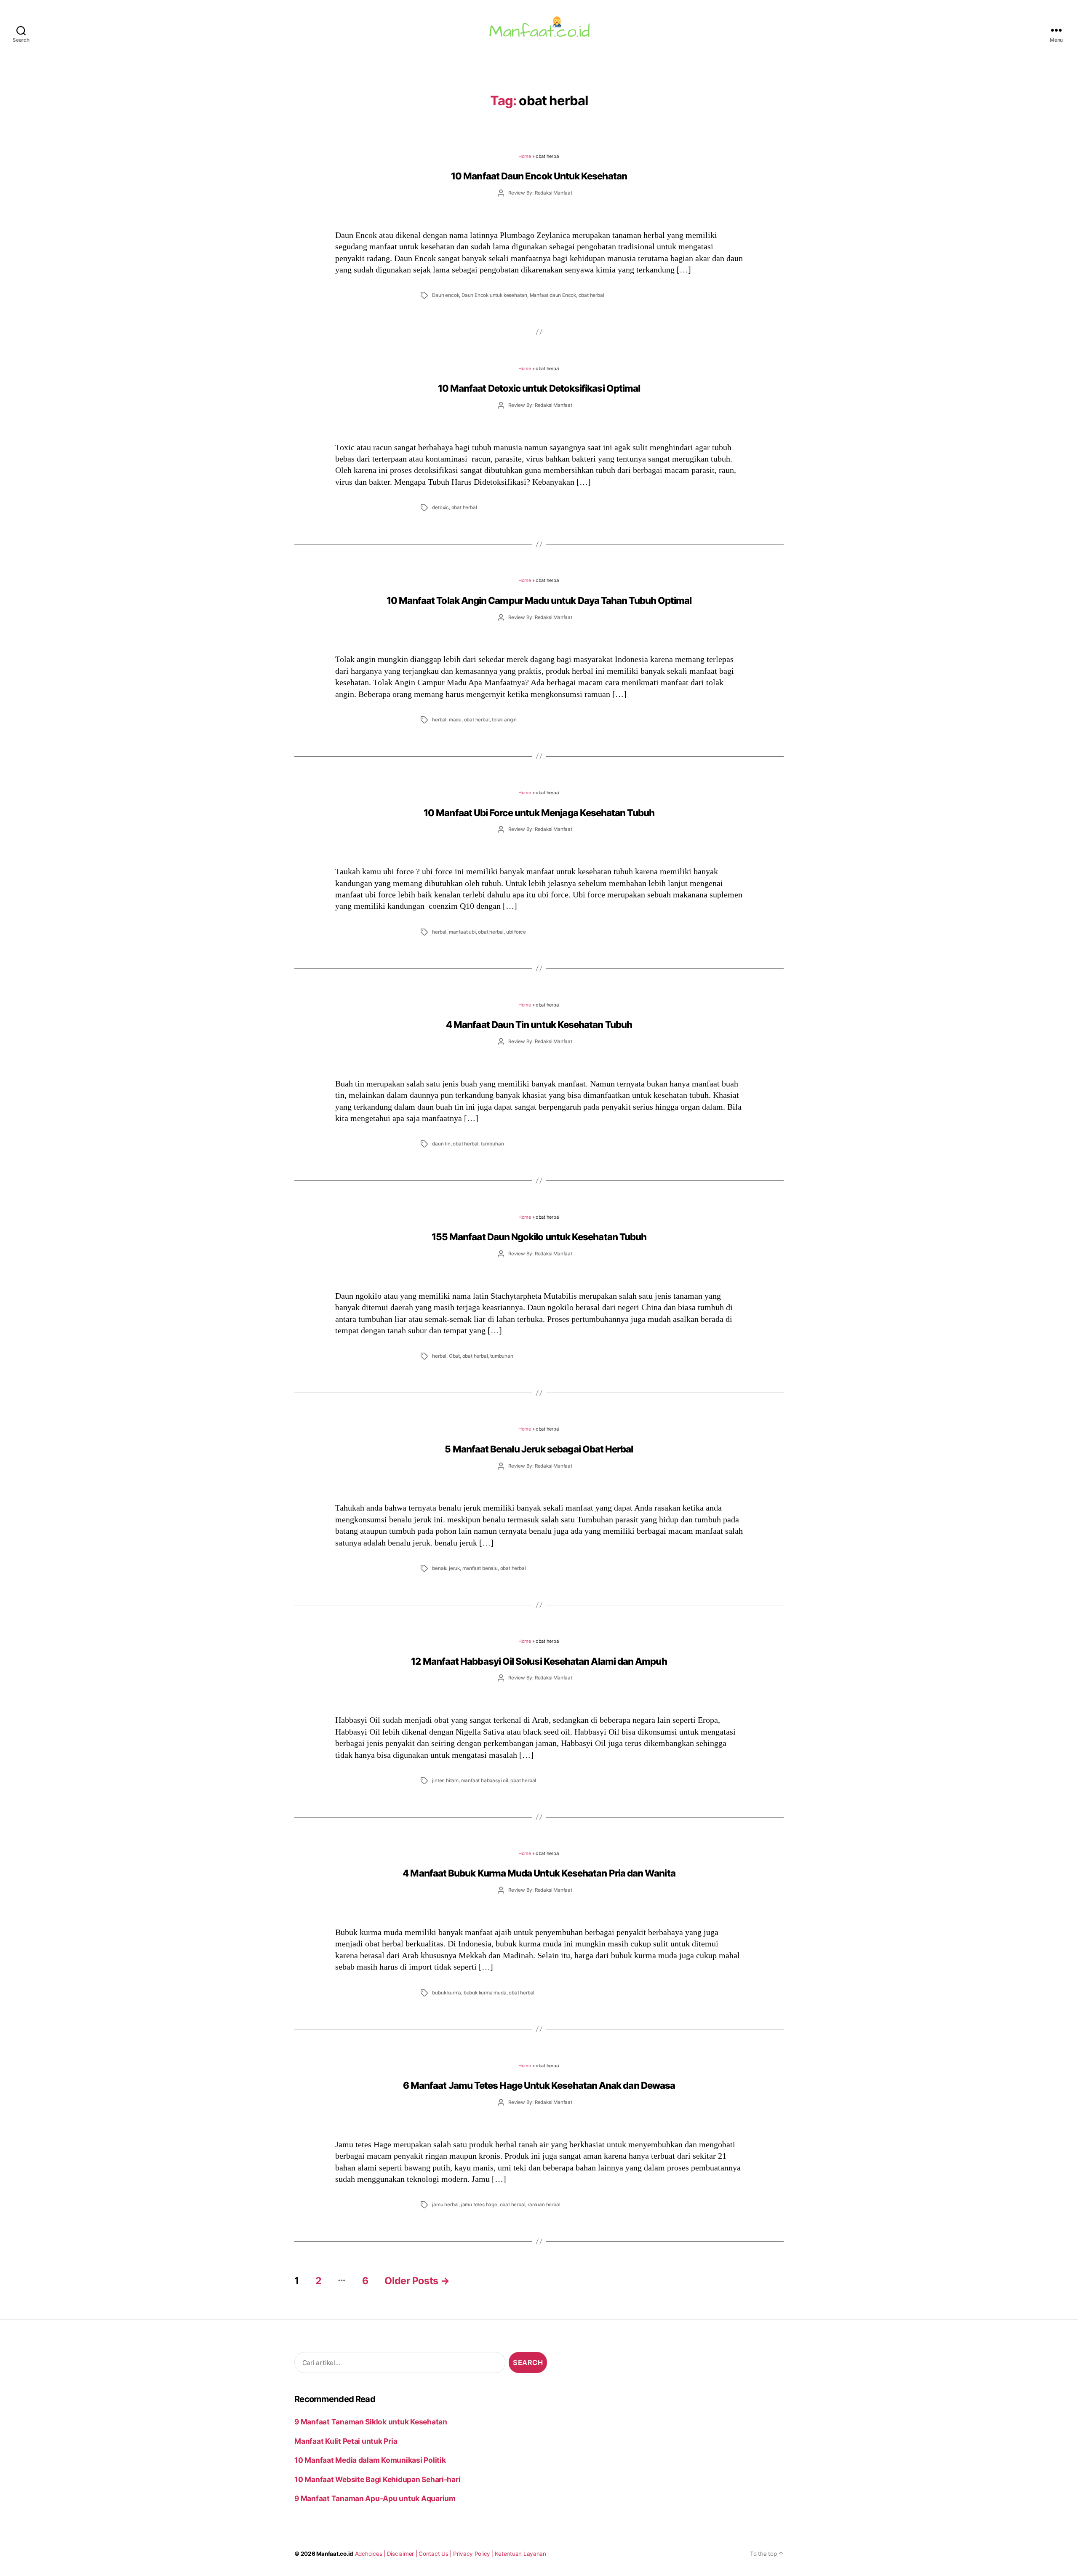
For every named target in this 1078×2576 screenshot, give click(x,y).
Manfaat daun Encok (553, 295)
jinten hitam (445, 1781)
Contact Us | (436, 2554)
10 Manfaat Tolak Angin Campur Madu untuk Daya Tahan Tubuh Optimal (539, 600)
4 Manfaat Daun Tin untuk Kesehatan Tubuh (539, 1024)
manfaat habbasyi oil (485, 1781)
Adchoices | (371, 2554)
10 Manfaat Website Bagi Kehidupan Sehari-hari (377, 2479)
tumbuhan (492, 1144)
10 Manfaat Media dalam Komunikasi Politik (370, 2460)
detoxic (440, 507)
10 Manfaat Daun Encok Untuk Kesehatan (539, 176)
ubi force (516, 932)
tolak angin (504, 720)
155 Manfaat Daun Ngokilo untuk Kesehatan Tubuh (539, 1237)
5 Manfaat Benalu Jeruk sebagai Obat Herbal (539, 1449)
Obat (454, 1356)
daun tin (441, 1144)
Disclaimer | (403, 2554)
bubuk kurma (447, 1993)
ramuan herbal (544, 2205)
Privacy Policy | (474, 2554)
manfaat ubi (462, 932)
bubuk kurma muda (485, 1993)
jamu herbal (445, 2205)
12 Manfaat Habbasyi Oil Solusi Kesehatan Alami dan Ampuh (539, 1661)
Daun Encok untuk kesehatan (494, 295)
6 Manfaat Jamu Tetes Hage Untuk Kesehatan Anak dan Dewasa (539, 2085)
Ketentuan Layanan (520, 2554)
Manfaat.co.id (335, 2554)
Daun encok (446, 295)
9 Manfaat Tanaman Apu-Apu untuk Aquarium (375, 2498)
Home (525, 156)
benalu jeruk (446, 1568)
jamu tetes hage (479, 2205)
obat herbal (591, 295)
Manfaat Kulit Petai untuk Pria (346, 2441)
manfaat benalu (480, 1568)
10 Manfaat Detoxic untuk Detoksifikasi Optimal (539, 388)
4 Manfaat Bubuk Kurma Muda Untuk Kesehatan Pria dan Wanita (539, 1873)
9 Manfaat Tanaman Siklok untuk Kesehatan (371, 2422)
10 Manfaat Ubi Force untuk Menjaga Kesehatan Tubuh (539, 813)
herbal (439, 720)
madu (455, 720)
